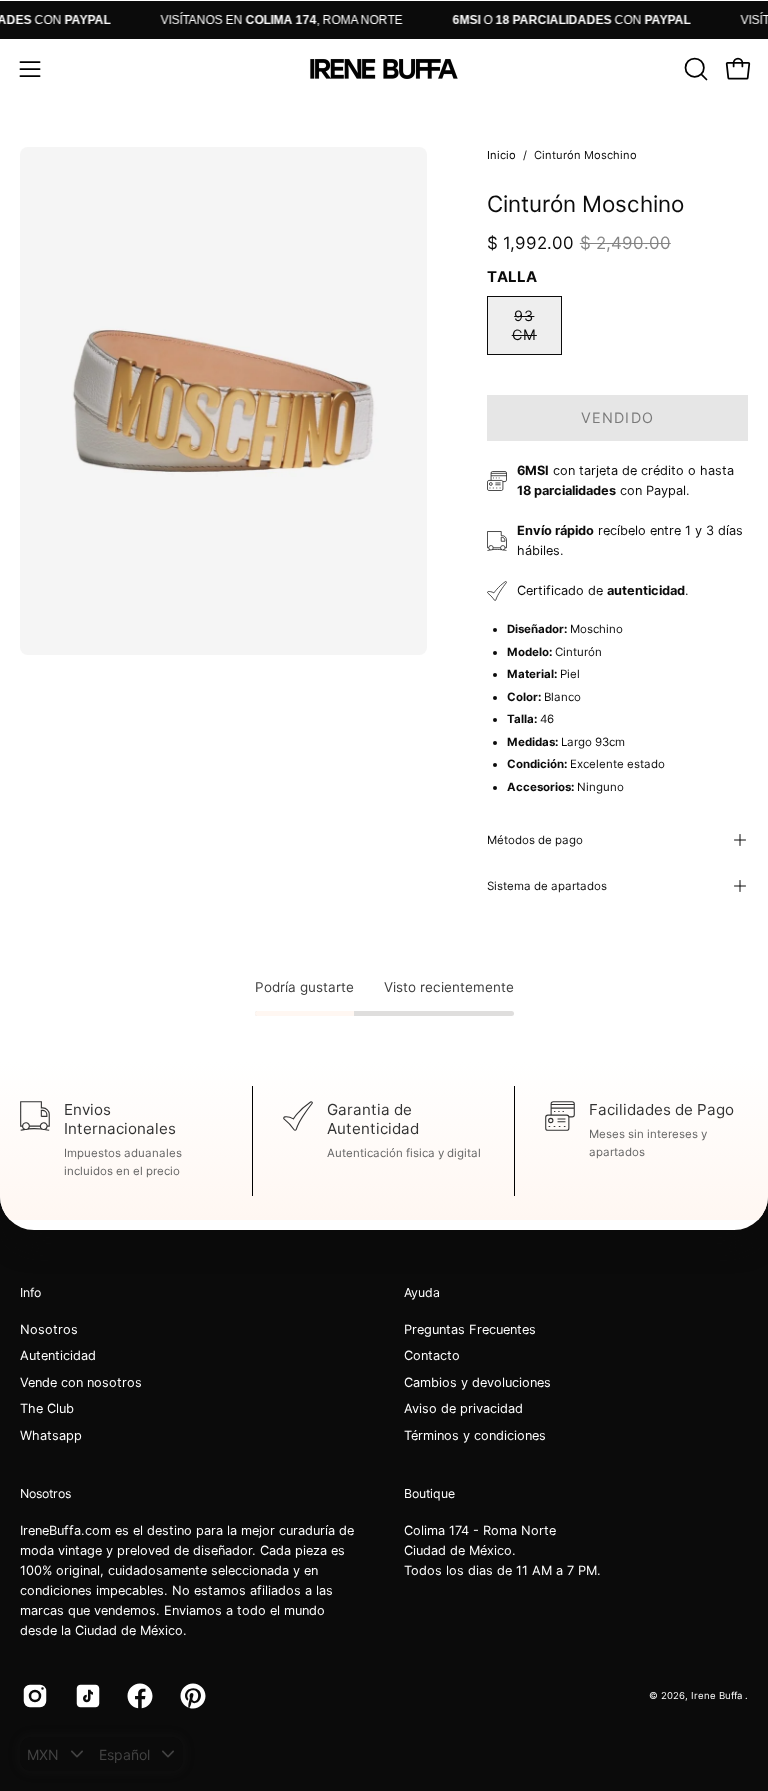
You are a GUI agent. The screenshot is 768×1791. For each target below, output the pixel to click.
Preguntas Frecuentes (470, 1329)
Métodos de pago (535, 840)
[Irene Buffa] (384, 69)
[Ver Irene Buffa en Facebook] (138, 1696)
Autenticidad (58, 1356)
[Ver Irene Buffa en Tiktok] (86, 1696)
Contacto (432, 1356)
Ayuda (422, 1292)
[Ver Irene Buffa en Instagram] (33, 1696)
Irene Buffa (718, 1695)
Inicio (501, 155)
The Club (47, 1409)
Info (30, 1292)
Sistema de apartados (547, 886)
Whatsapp (51, 1435)
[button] (694, 69)
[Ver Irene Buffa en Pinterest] (191, 1696)
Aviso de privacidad (463, 1409)
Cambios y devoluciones (477, 1382)
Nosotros (49, 1329)
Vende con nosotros (81, 1382)
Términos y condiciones (475, 1435)
